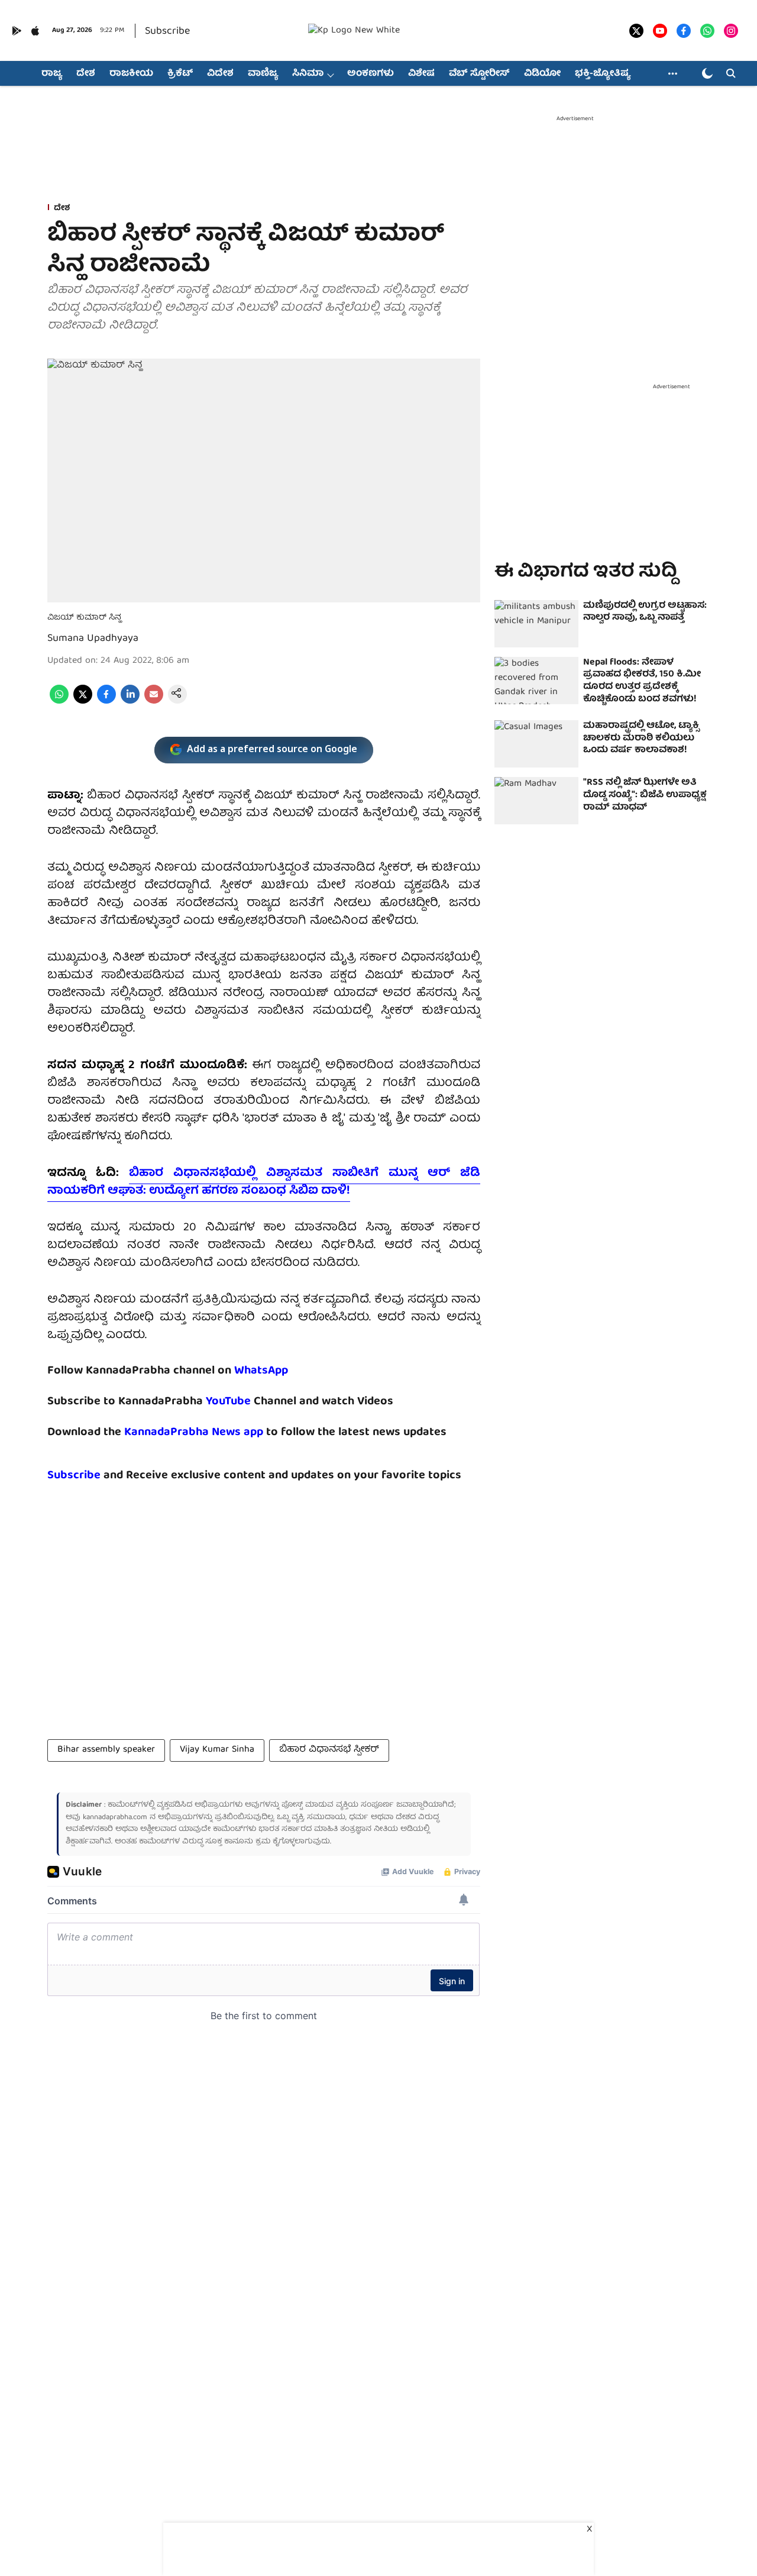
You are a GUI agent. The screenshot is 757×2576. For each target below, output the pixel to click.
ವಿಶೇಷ (421, 74)
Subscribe (167, 32)
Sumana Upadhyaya (93, 639)
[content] (252, 1402)
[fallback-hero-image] (536, 624)
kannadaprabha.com (115, 1818)
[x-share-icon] (83, 702)
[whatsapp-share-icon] (59, 702)
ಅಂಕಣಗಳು (371, 74)
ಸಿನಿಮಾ (308, 74)
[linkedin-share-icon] (130, 702)
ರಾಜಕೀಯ (131, 74)
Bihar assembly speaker (106, 1750)
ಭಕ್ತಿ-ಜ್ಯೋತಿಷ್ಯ (603, 74)
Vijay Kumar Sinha (217, 1750)
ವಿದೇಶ (220, 74)
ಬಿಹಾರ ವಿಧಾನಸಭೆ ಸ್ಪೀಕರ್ (329, 1750)
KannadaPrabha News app (194, 1432)
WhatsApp (261, 1371)
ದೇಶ (86, 74)
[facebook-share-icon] (106, 702)
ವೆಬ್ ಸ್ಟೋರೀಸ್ (479, 74)
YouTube (228, 1402)
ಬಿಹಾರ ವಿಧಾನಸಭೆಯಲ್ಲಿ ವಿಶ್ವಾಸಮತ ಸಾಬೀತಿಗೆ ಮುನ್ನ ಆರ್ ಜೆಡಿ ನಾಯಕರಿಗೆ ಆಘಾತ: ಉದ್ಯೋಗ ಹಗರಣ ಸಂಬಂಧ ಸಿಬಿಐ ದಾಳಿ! (264, 1182)
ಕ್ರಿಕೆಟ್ (180, 74)
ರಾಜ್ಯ (52, 74)
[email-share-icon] (154, 702)
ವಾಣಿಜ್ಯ (263, 74)
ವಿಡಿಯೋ (542, 74)
